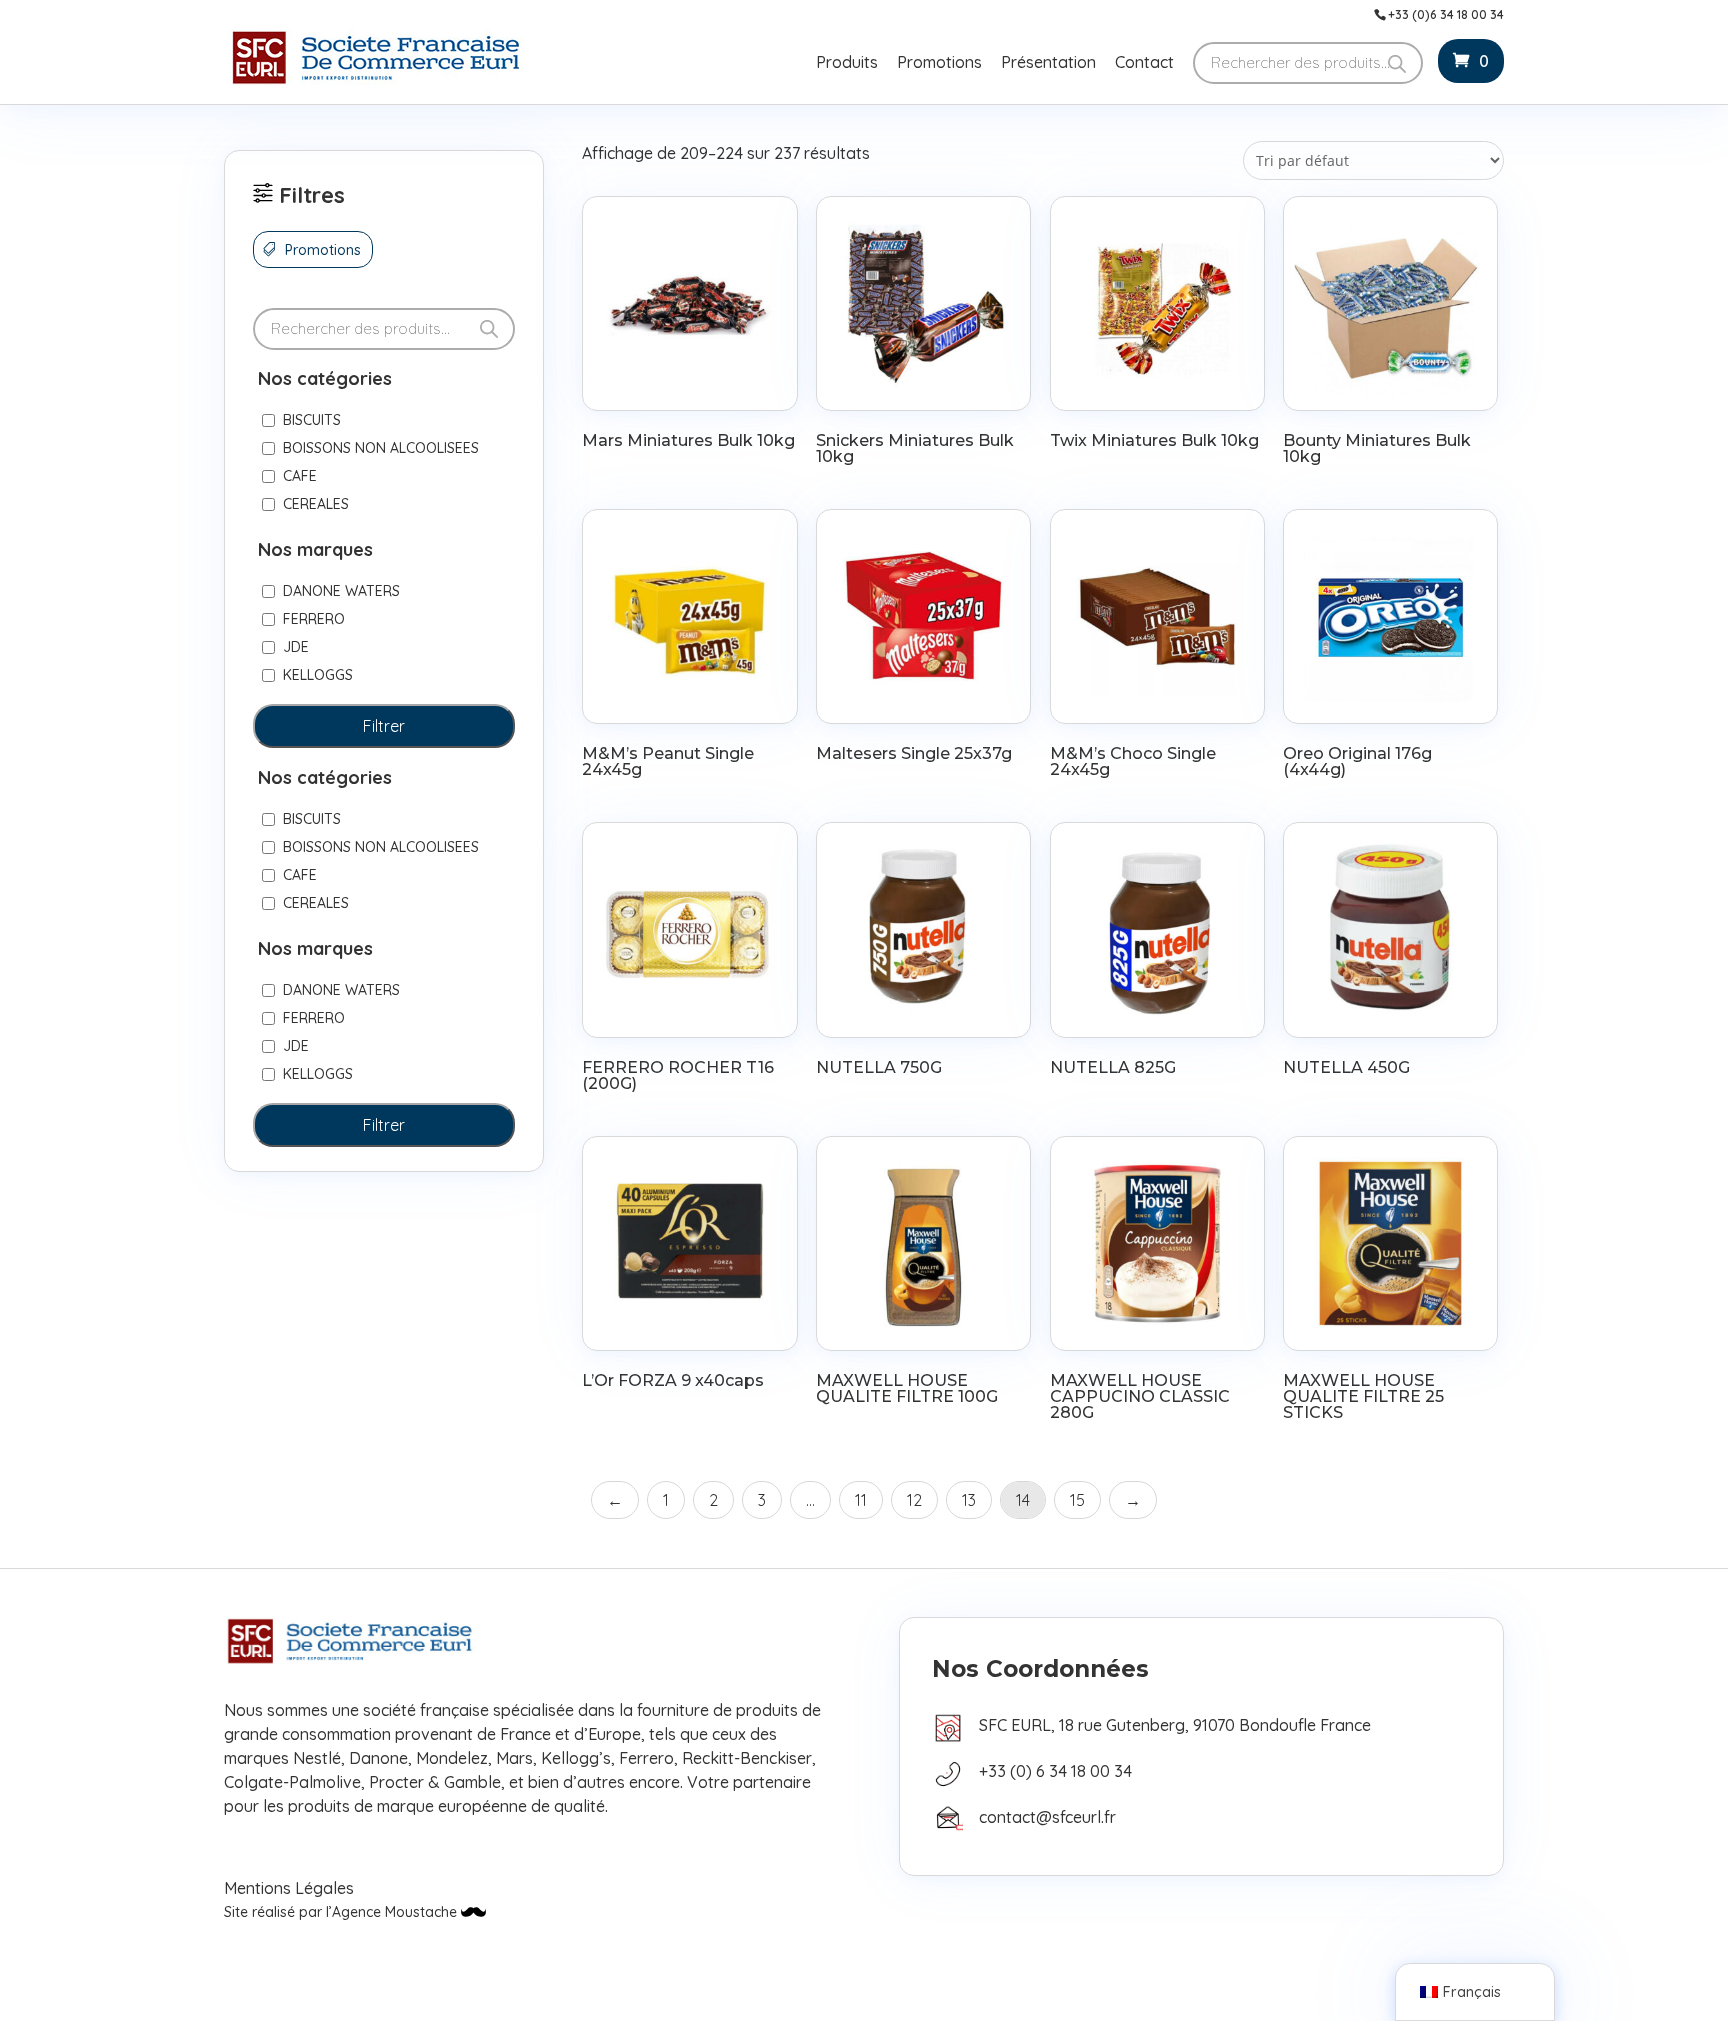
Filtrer (384, 726)
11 (861, 1500)
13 (969, 1500)
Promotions (939, 63)
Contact (1144, 63)
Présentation (1048, 63)
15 (1077, 1500)
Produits (847, 63)
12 (914, 1500)
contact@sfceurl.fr (1047, 1817)
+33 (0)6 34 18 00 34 (1446, 15)
